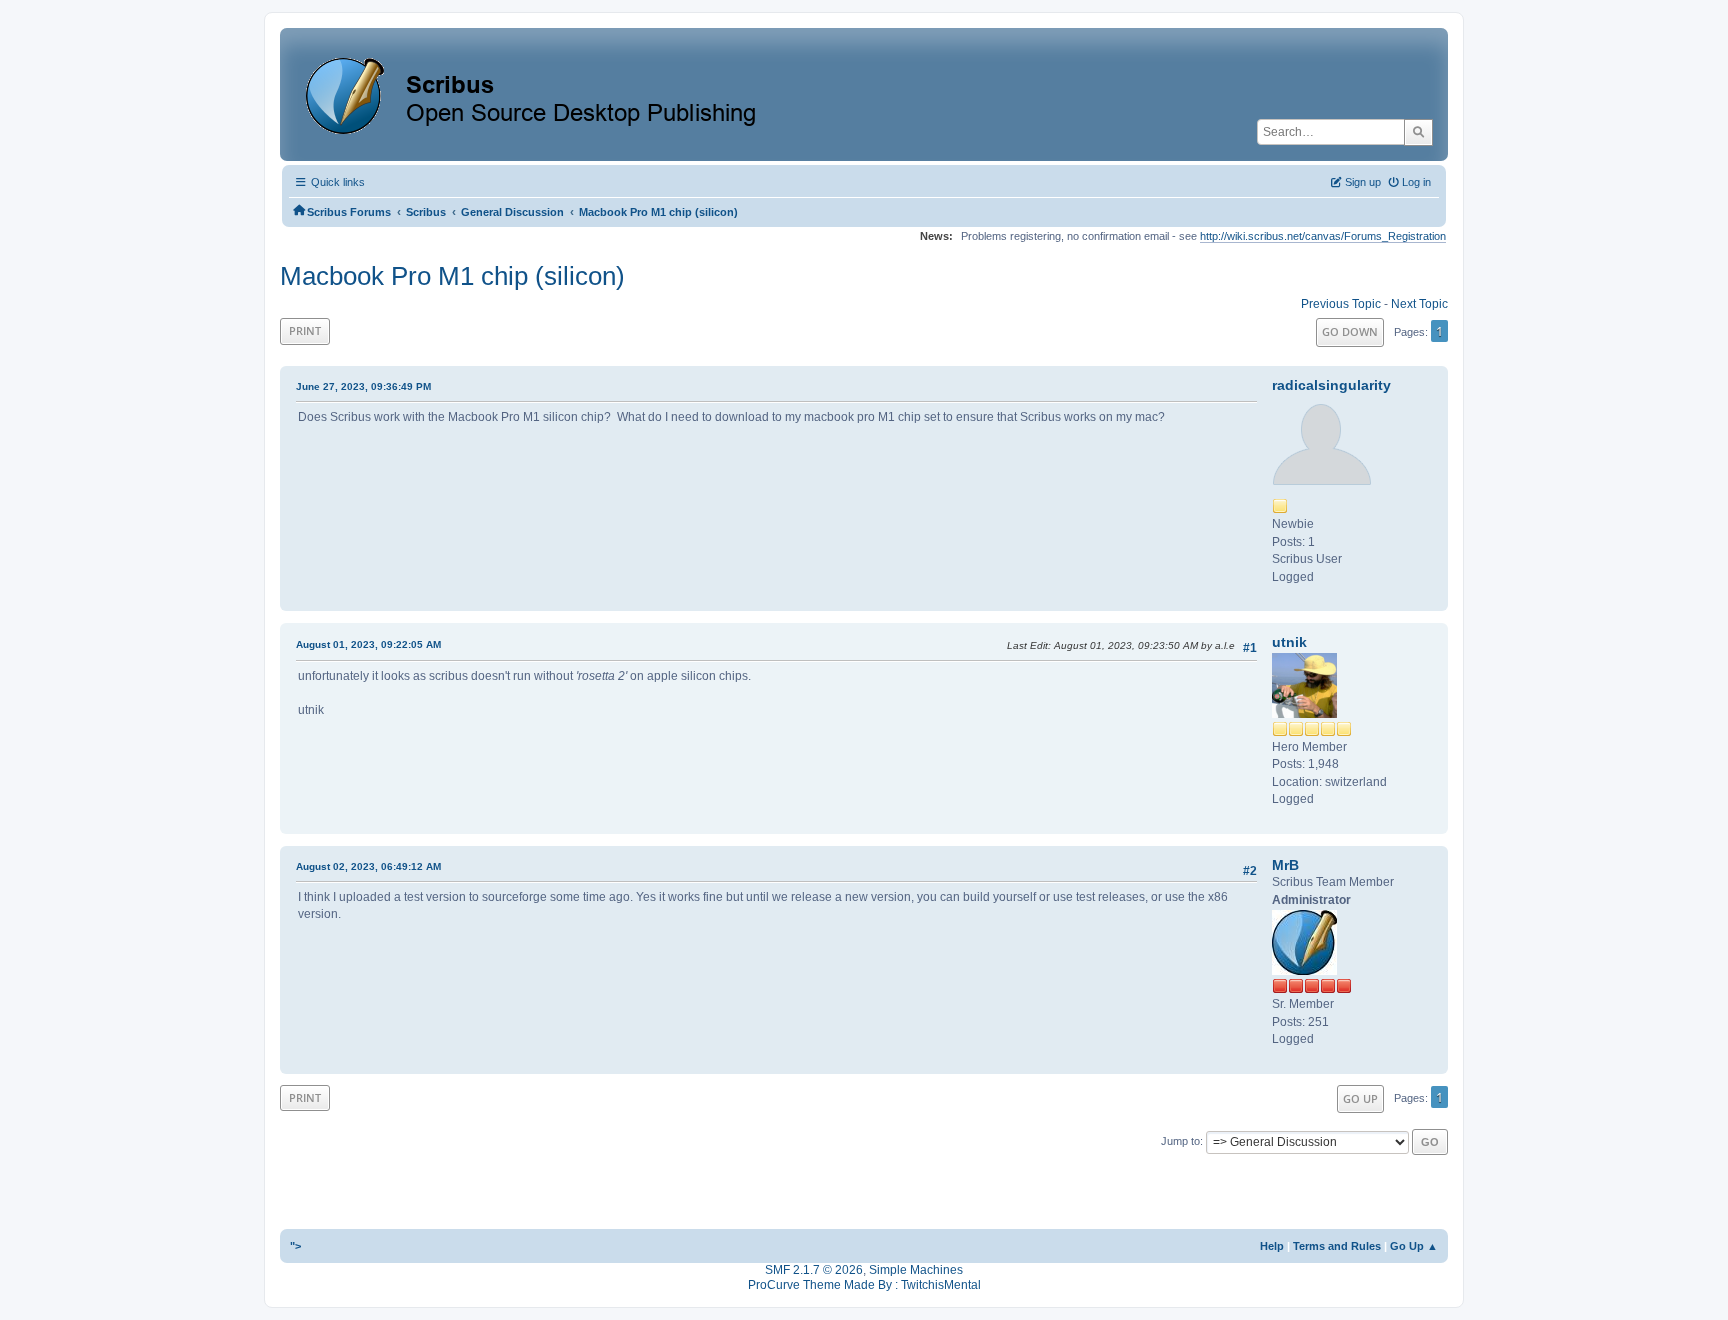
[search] (1418, 132)
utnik (1289, 642)
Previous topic (1341, 304)
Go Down (1350, 331)
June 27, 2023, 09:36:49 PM (363, 386)
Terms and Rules (1337, 1246)
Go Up (1360, 1098)
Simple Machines (916, 1270)
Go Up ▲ (1414, 1246)
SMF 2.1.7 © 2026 (814, 1270)
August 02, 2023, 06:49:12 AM (368, 866)
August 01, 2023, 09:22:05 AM (368, 644)
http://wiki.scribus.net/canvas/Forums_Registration (1323, 236)
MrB (1285, 865)
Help (1272, 1246)
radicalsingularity (1331, 385)
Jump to (1180, 1141)
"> (295, 1246)
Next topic (1419, 304)
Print (305, 330)
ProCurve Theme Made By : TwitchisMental (864, 1285)
